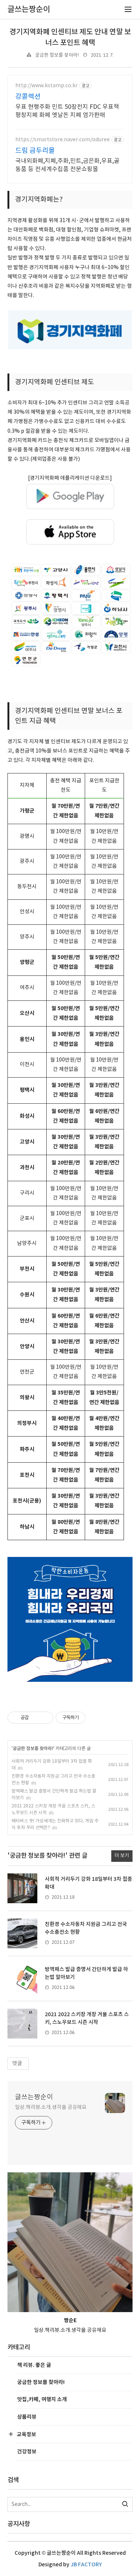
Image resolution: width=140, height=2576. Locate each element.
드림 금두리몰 (35, 151)
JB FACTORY (86, 2565)
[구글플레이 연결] (70, 496)
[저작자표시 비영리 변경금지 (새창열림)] (96, 1718)
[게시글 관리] (45, 1718)
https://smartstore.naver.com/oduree (63, 140)
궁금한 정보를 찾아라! (57, 55)
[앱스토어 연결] (70, 532)
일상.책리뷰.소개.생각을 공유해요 (51, 2107)
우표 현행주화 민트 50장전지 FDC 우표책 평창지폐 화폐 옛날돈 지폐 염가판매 (67, 111)
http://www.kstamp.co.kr (46, 86)
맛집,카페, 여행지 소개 (42, 2400)
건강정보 (27, 2452)
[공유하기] (36, 1718)
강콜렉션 (28, 97)
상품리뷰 (27, 2417)
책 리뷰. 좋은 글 (34, 2365)
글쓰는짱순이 (34, 2097)
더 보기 (122, 1856)
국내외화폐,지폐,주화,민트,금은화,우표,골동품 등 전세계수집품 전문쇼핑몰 (67, 165)
